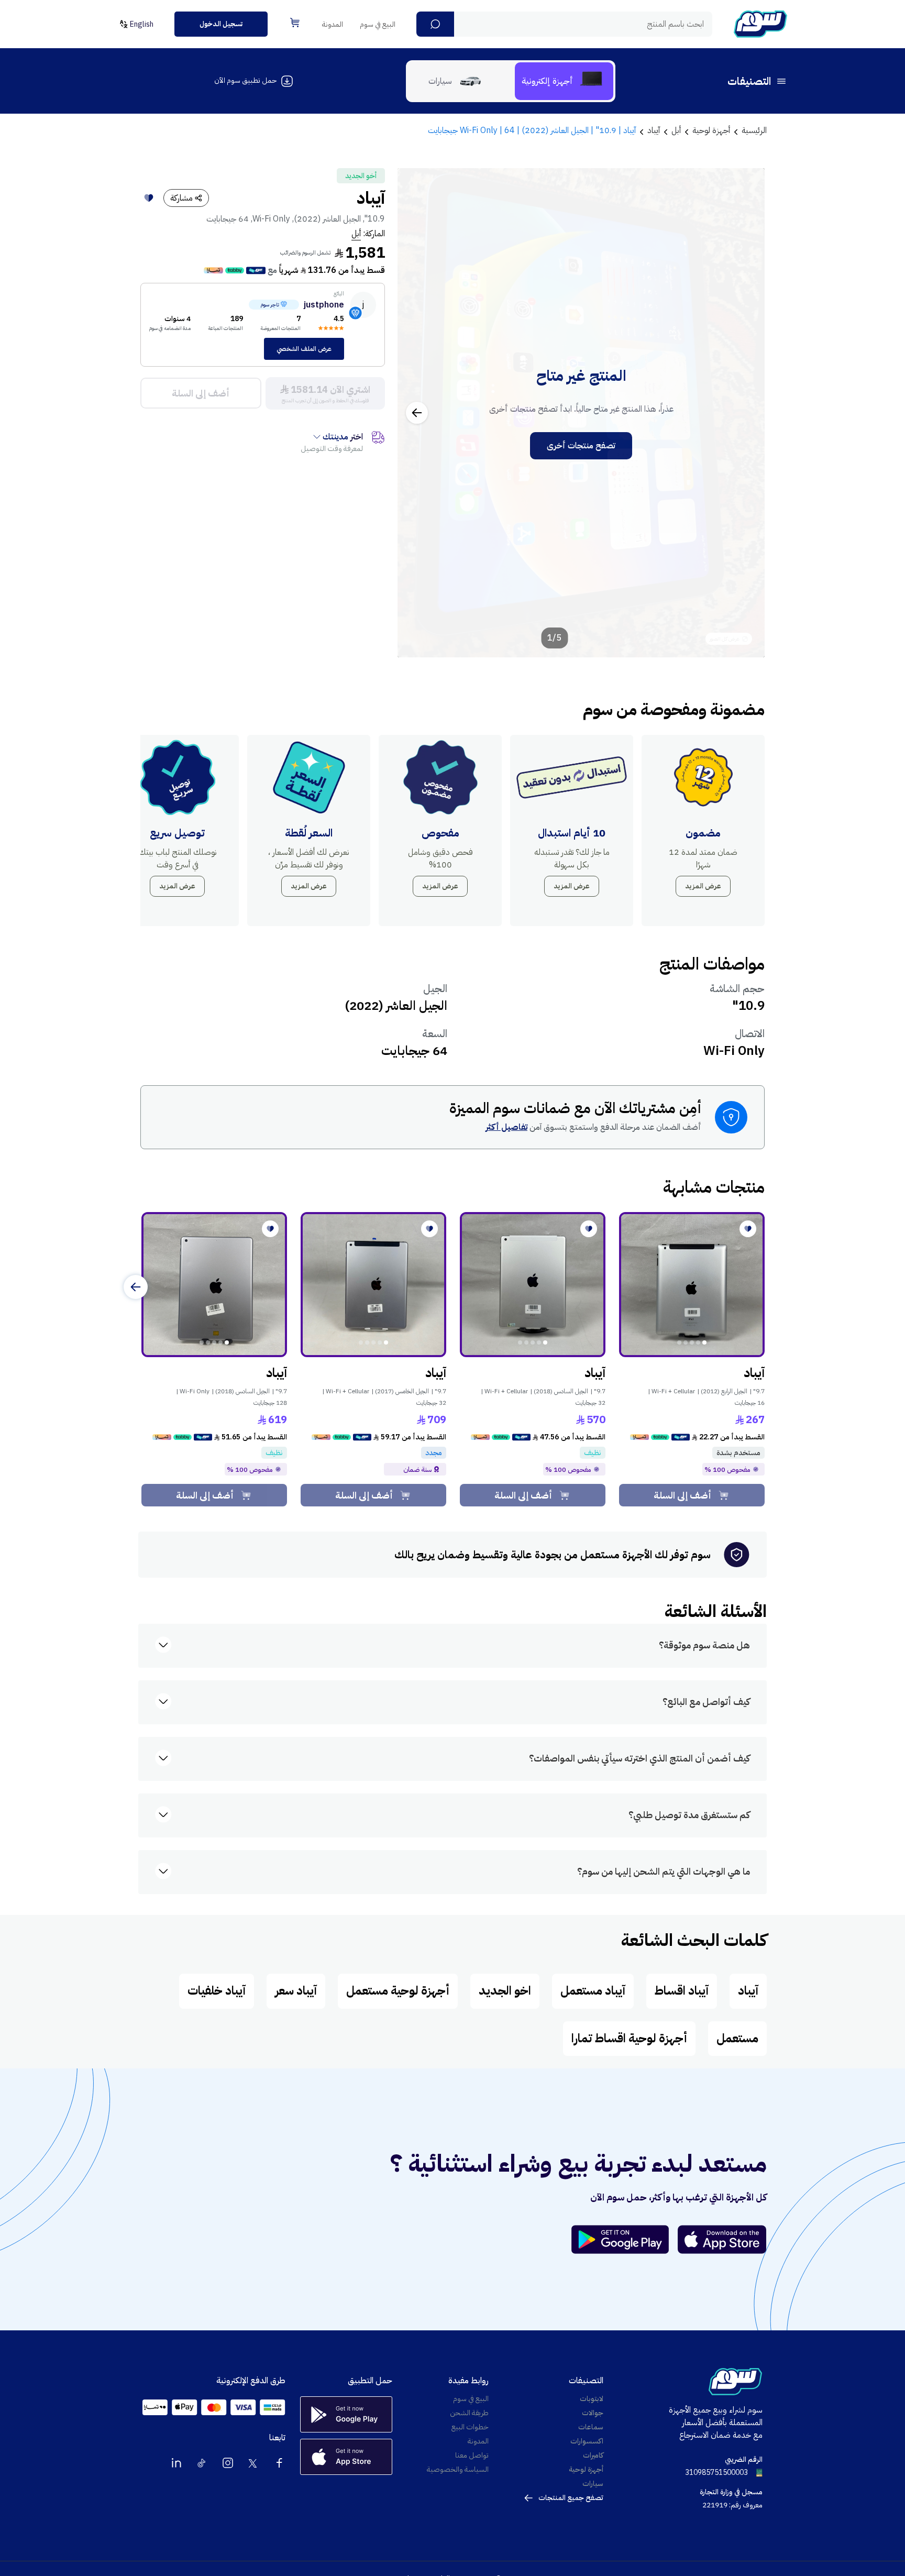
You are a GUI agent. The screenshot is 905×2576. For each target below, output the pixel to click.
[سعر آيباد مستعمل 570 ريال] (533, 1285)
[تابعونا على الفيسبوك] (279, 2463)
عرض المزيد (703, 886)
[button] (435, 24)
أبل (356, 234)
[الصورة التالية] (417, 413)
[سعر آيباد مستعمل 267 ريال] (692, 1285)
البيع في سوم (378, 24)
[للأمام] (136, 1287)
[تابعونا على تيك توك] (202, 2463)
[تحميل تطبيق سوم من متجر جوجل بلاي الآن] (625, 2239)
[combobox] (564, 24)
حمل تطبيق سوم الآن (245, 80)
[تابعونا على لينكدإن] (176, 2463)
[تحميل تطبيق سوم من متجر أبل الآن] (722, 2239)
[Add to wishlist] (149, 198)
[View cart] (295, 23)
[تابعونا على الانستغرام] (228, 2463)
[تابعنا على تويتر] (253, 2463)
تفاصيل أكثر (506, 1127)
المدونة (333, 24)
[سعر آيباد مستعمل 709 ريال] (373, 1285)
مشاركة (181, 198)
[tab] (564, 81)
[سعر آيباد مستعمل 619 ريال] (214, 1285)
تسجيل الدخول (221, 24)
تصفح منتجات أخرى (581, 446)
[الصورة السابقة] (745, 413)
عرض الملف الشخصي (304, 349)
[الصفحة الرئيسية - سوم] (760, 24)
